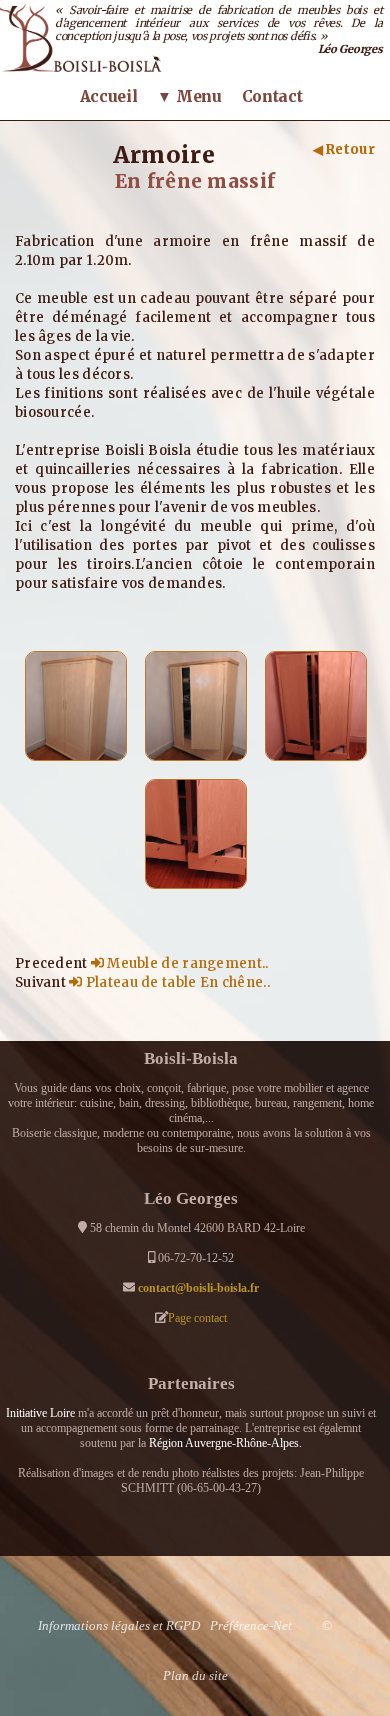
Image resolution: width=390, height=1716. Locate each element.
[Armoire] (75, 705)
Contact (272, 96)
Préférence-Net (251, 1625)
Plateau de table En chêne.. (175, 982)
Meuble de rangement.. (186, 963)
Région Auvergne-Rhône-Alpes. (225, 1443)
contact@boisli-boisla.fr (198, 1288)
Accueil (109, 96)
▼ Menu (189, 96)
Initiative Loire (40, 1413)
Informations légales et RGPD (119, 1625)
